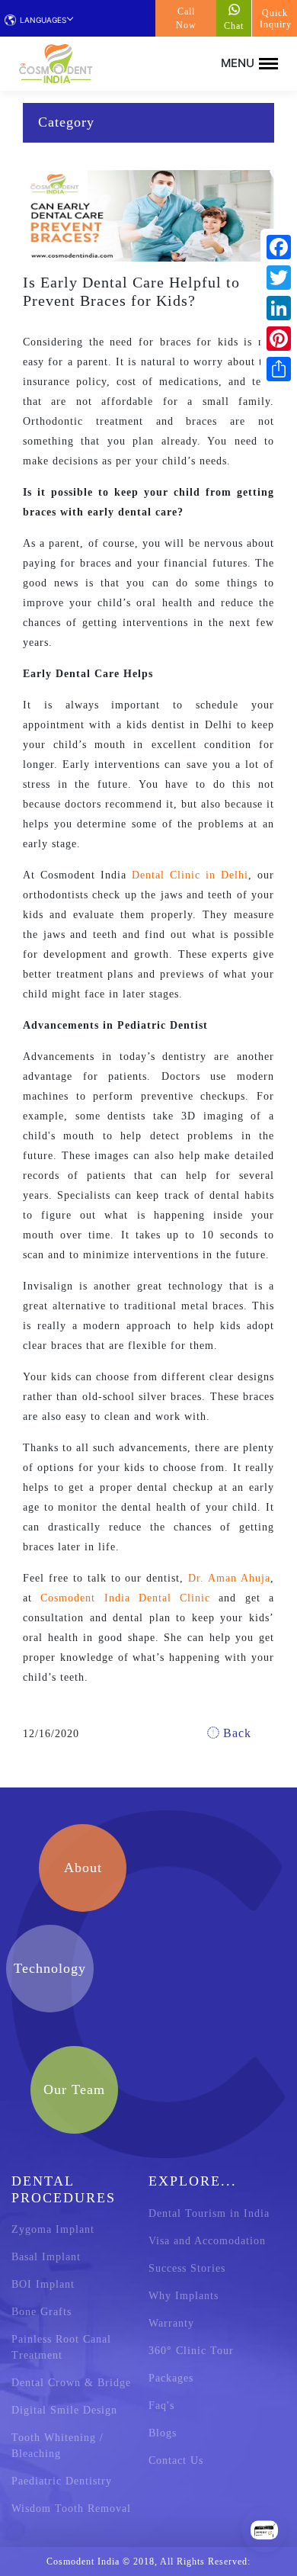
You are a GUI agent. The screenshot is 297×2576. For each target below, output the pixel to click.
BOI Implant (43, 2284)
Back (235, 1733)
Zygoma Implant (53, 2229)
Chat (234, 26)
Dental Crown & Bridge (71, 2383)
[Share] (279, 369)
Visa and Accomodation (207, 2241)
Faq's (161, 2406)
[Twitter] (279, 278)
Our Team (74, 2089)
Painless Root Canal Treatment (61, 2347)
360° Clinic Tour (191, 2351)
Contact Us (176, 2460)
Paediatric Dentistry (62, 2481)
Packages (171, 2378)
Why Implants (184, 2296)
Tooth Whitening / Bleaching (57, 2446)
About (83, 1868)
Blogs (163, 2433)
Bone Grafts (42, 2312)
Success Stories (187, 2268)
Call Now (186, 18)
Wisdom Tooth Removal (71, 2509)
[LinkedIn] (279, 308)
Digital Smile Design (64, 2410)
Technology (50, 1968)
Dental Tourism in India (209, 2213)
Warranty (171, 2323)
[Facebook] (279, 247)
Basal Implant (46, 2257)
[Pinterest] (279, 339)
